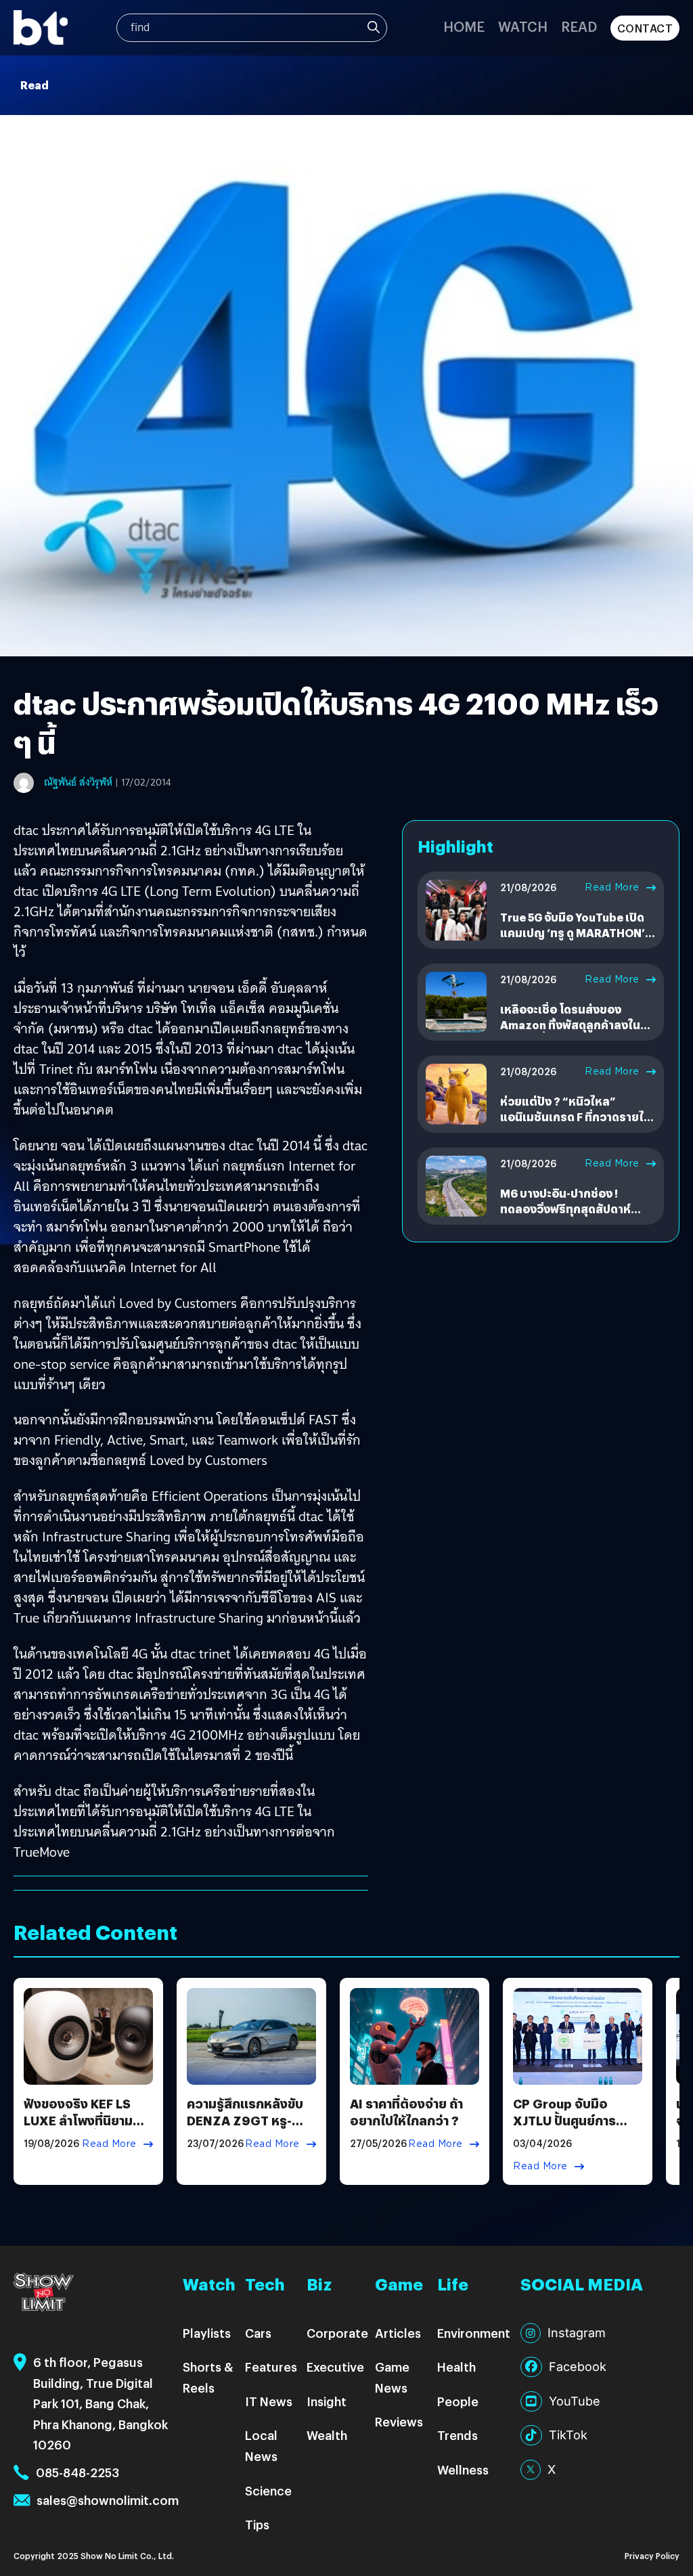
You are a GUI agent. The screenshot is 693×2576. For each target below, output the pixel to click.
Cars (258, 2333)
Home (464, 26)
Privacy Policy (652, 2555)
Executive (335, 2367)
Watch (523, 26)
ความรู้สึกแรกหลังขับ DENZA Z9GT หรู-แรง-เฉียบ (245, 2120)
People (458, 2401)
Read (579, 26)
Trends (457, 2435)
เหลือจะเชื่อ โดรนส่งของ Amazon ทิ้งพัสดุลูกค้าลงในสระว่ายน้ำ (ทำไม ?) (570, 1024)
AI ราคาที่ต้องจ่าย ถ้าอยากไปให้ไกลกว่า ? (406, 2112)
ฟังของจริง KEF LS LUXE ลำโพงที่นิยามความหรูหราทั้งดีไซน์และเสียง (79, 2129)
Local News (261, 2445)
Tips (257, 2524)
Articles (398, 2333)
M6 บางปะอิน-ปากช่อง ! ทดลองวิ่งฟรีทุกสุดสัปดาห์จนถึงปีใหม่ (565, 1208)
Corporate (337, 2333)
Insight (327, 2401)
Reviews (399, 2421)
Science (268, 2490)
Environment (474, 2333)
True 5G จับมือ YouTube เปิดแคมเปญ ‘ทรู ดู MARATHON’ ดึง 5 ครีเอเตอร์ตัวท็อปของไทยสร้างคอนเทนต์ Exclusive (578, 940)
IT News (269, 2401)
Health (456, 2367)
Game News (392, 2377)
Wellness (463, 2469)
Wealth (327, 2435)
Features (271, 2367)
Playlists (207, 2333)
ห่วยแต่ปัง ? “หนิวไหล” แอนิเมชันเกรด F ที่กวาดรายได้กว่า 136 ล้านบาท (576, 1116)
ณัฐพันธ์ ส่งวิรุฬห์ (78, 782)
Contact (645, 28)
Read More (612, 887)
